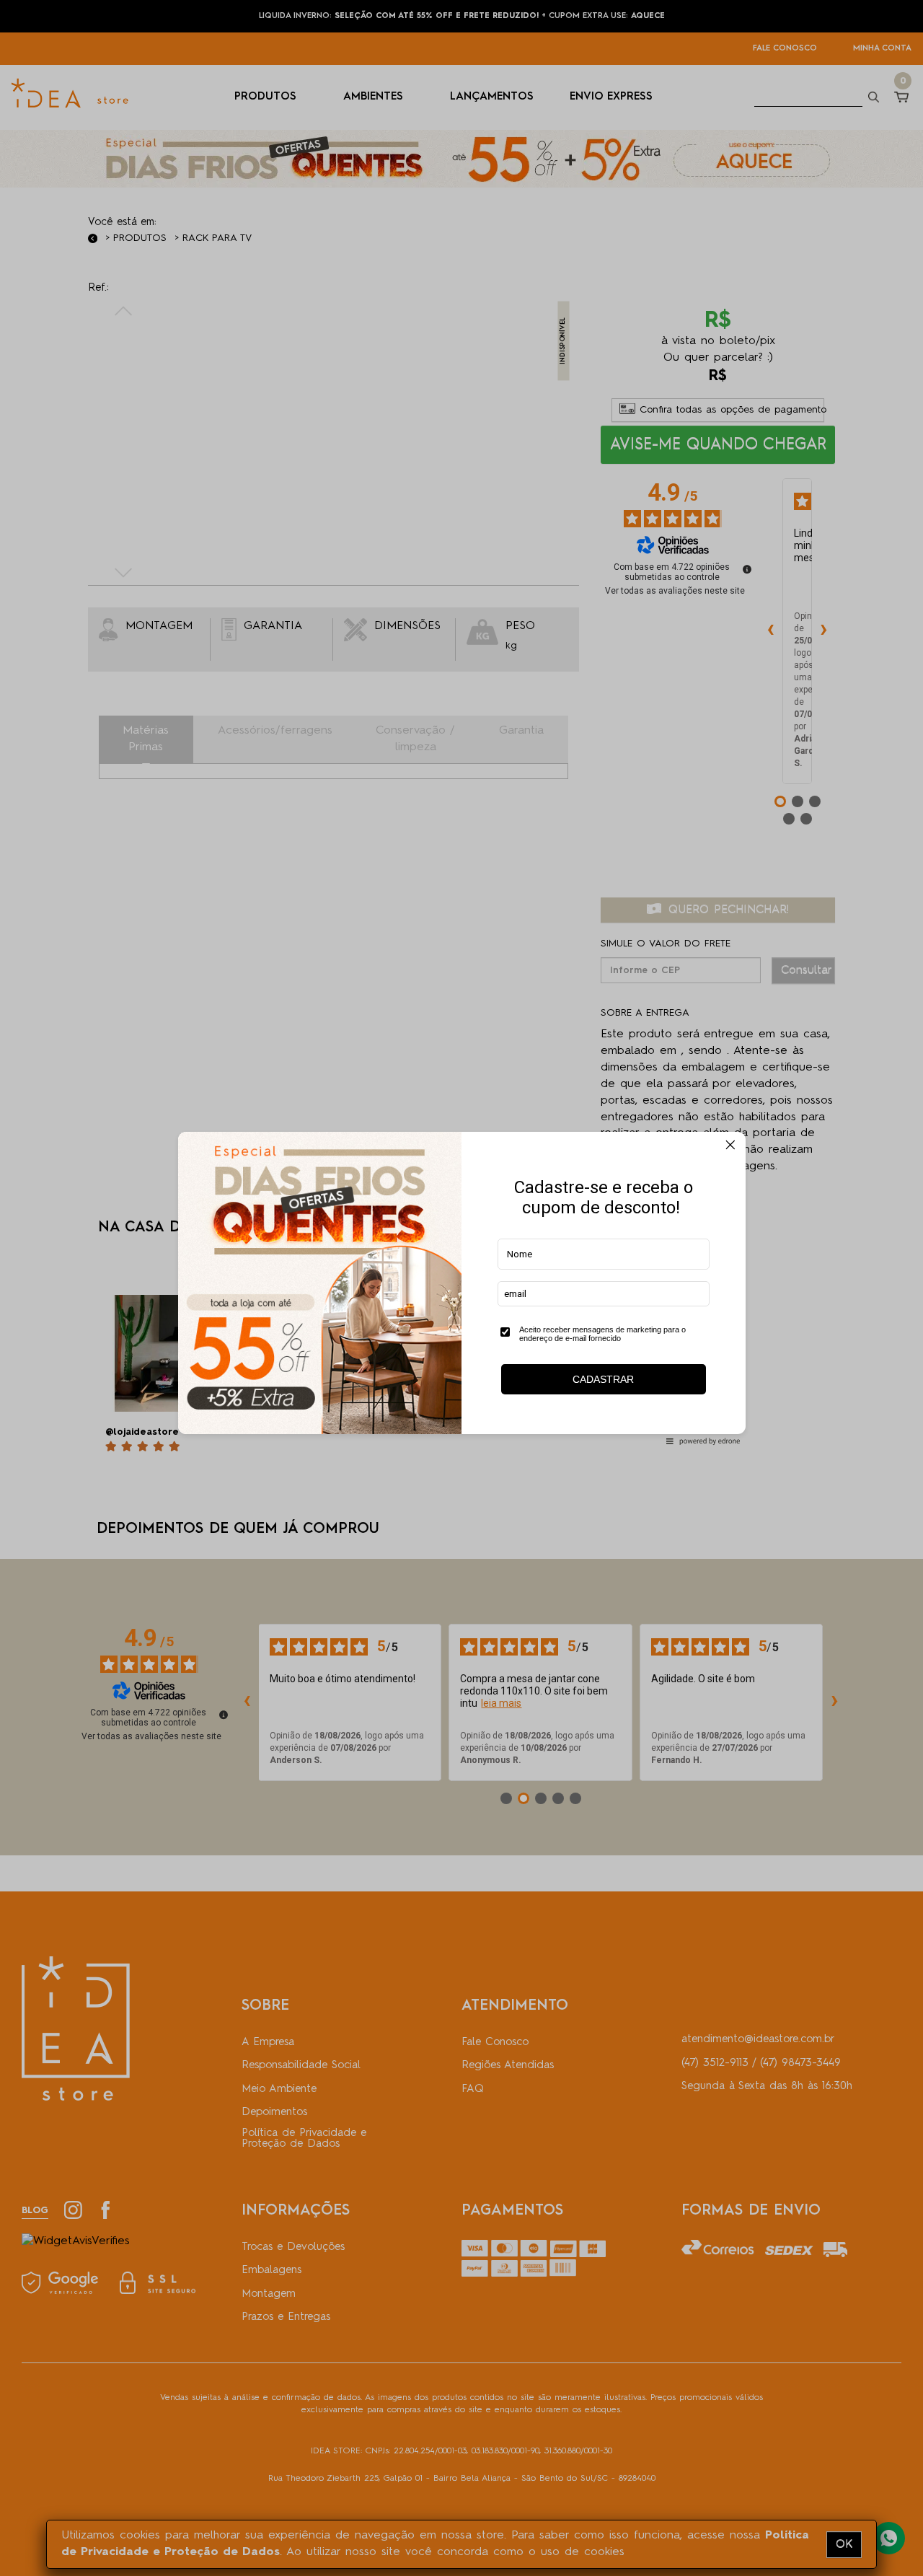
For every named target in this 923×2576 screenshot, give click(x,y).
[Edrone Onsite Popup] (461, 1288)
